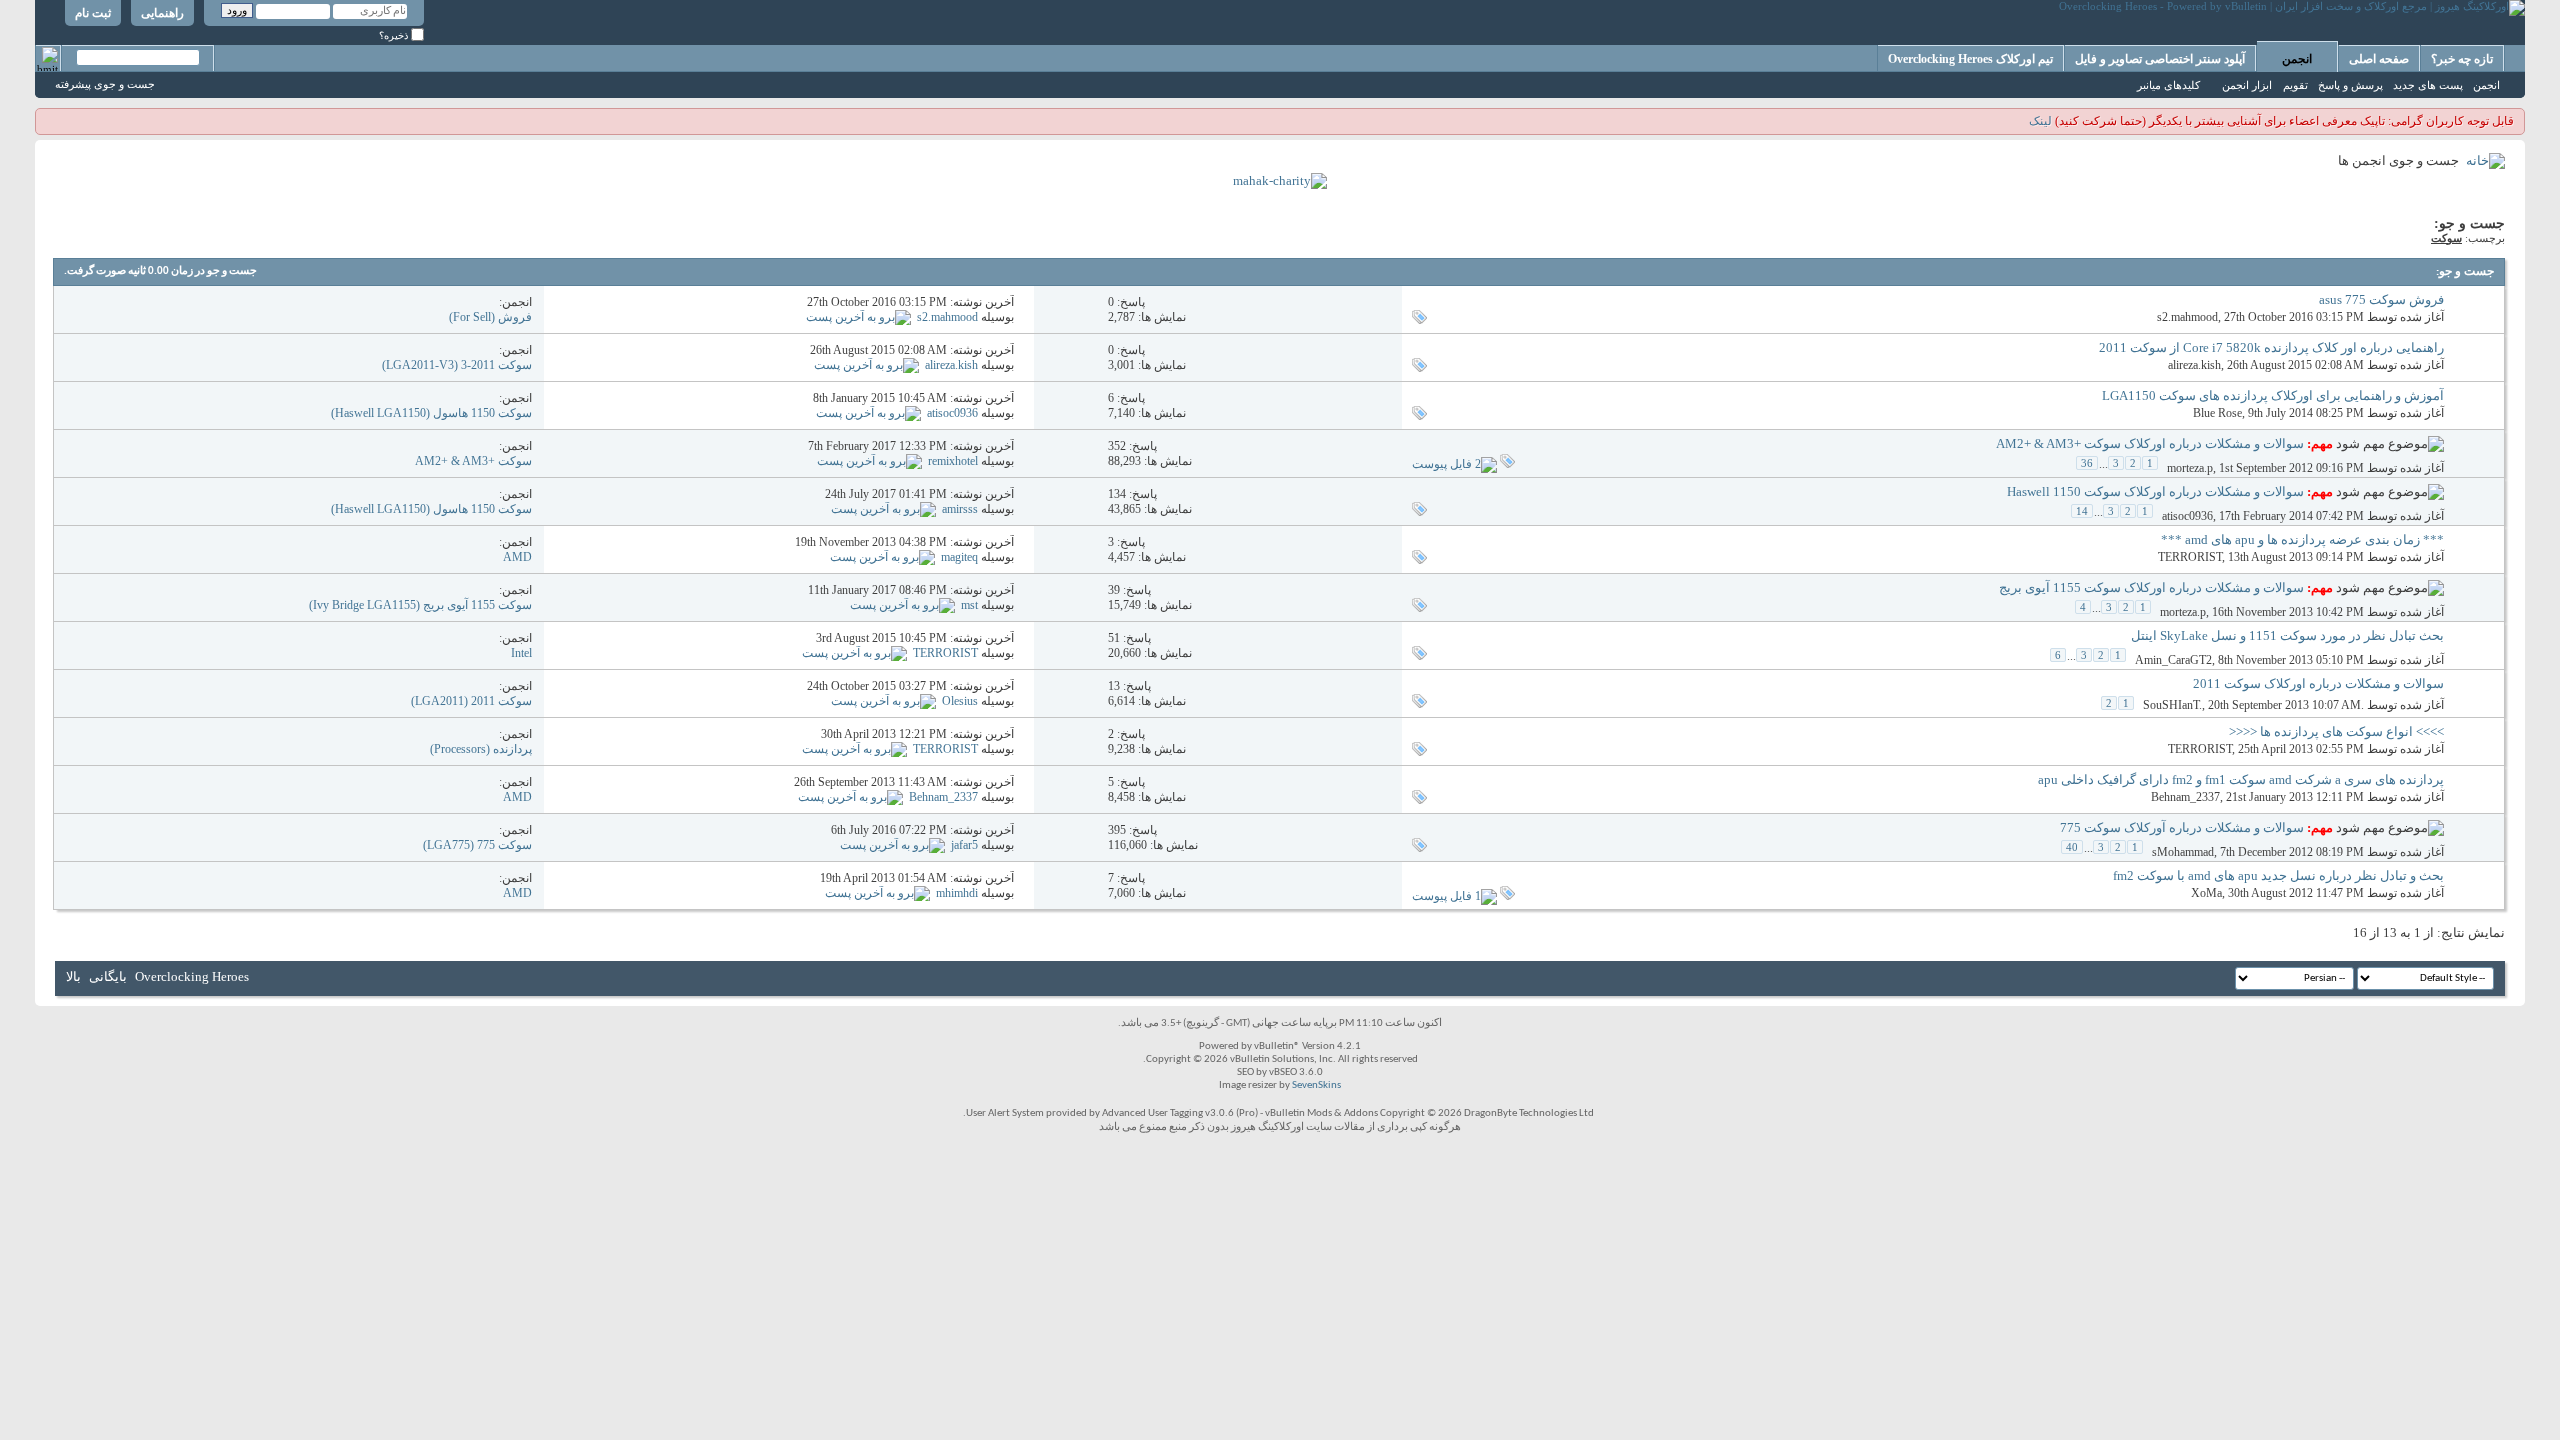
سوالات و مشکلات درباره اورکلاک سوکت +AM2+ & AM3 (2150, 443)
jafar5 (964, 845)
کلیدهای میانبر (2168, 85)
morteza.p (2190, 468)
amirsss (960, 509)
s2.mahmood (2187, 317)
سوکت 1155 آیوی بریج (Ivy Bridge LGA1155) (420, 605)
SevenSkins (1316, 1085)
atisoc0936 (952, 413)
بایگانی (108, 976)
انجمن (2297, 59)
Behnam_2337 (2185, 797)
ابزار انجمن (2247, 85)
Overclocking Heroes (192, 976)
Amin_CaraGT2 (2173, 660)
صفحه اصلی (2379, 59)
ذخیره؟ (395, 35)
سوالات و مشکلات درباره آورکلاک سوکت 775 (2182, 827)
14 (2082, 511)
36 (2087, 463)
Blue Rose (2217, 413)
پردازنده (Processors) (481, 749)
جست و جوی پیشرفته (105, 84)
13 (1114, 686)
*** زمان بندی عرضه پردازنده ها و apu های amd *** (2302, 539)
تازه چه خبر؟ (2462, 59)
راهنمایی (162, 13)
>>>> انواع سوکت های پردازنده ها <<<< (2336, 731)
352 (1117, 446)
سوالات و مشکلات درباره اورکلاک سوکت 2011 (2318, 683)
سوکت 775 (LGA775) (477, 845)
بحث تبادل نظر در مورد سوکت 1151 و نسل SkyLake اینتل (2287, 635)
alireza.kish (2194, 365)
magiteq (959, 557)
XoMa (2206, 893)
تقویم (2295, 85)
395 (1117, 830)
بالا (73, 976)
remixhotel (953, 461)
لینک (2040, 121)
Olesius (960, 701)
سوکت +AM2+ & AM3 (473, 461)
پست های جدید (2428, 85)
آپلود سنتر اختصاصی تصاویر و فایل (2160, 59)
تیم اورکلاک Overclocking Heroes (1970, 59)
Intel (521, 653)
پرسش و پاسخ (2350, 85)
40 (2072, 847)
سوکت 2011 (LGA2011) (471, 701)
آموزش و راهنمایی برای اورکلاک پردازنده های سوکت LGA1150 (2273, 395)
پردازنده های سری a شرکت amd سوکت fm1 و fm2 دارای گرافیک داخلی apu (2241, 779)
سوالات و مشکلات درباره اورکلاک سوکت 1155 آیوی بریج (2151, 587)
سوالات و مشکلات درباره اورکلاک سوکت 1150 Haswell (2155, 491)
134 (1117, 494)
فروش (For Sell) (490, 317)
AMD (517, 557)
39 (1114, 590)
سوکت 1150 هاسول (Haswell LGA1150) (431, 413)
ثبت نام (93, 13)
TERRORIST (2190, 557)
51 (1114, 638)
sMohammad (2183, 852)
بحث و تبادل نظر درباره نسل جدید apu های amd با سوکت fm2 (2278, 875)
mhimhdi (957, 893)
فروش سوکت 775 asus (2381, 299)
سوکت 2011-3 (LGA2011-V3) (457, 365)
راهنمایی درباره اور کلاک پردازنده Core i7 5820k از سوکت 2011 (2271, 347)
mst (969, 605)
